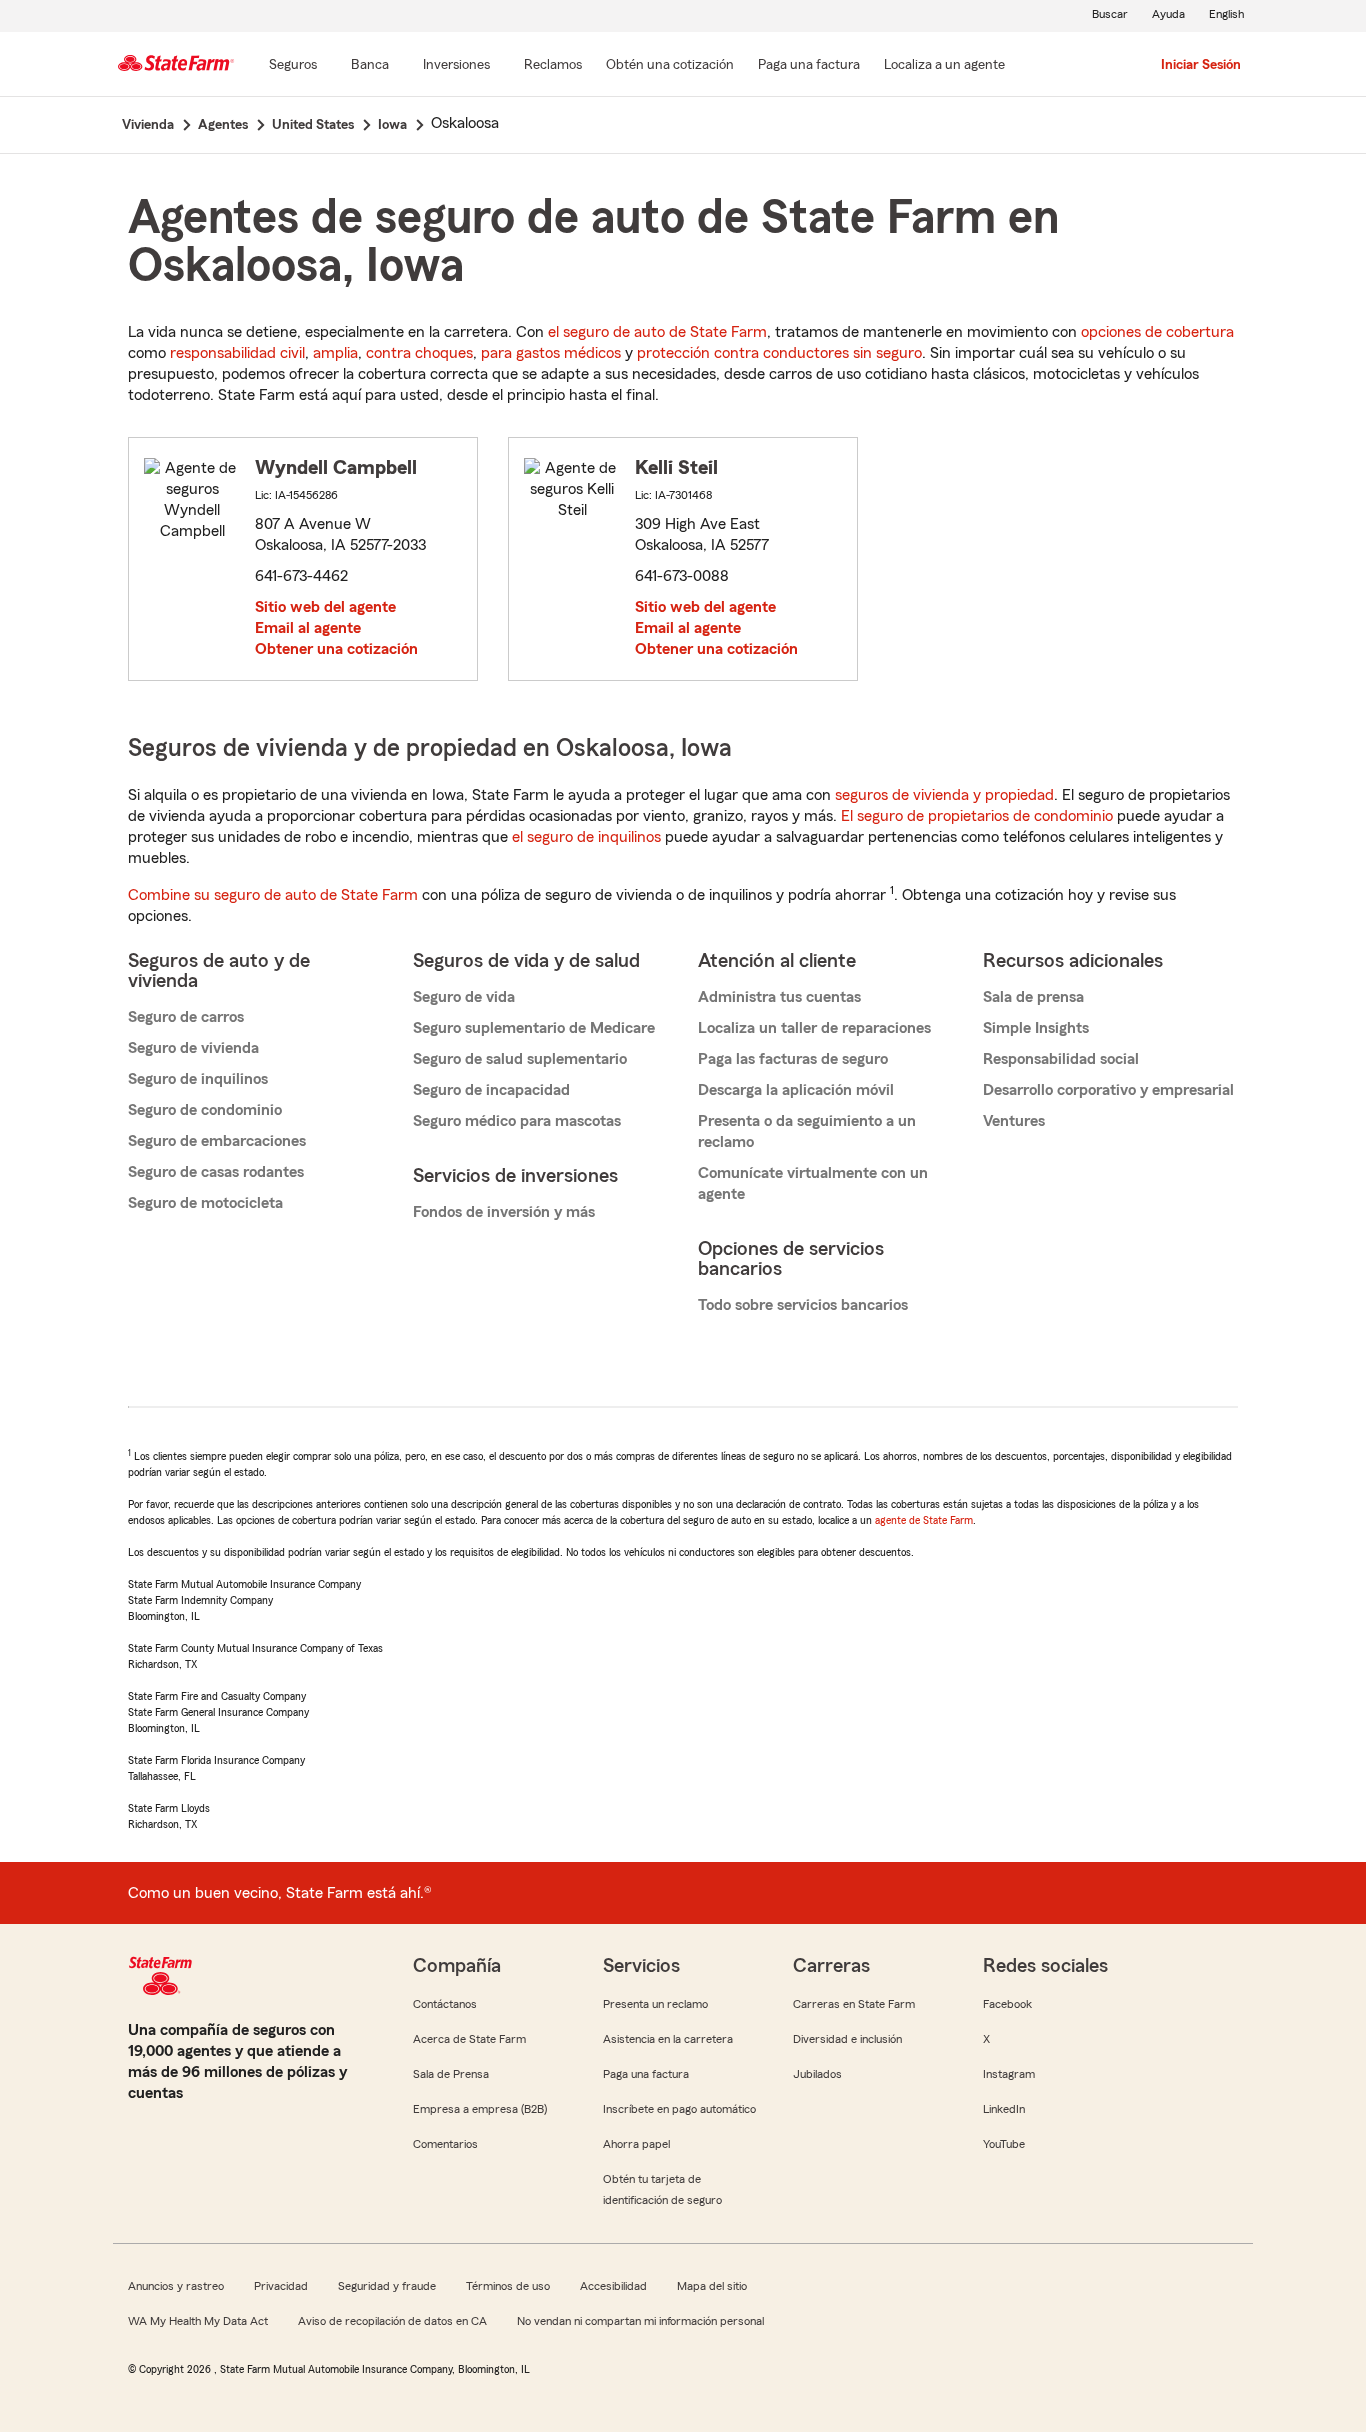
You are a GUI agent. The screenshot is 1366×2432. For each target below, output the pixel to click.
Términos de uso (508, 2286)
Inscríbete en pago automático (679, 2109)
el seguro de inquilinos (586, 837)
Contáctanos (445, 2004)
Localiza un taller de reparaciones (814, 1028)
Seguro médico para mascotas (517, 1121)
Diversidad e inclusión (847, 2039)
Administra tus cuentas (779, 997)
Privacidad (281, 2286)
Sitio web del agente (325, 607)
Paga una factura (646, 2074)
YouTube (1004, 2144)
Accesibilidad (613, 2286)
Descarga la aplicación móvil (796, 1090)
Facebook (1007, 2004)
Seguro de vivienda (193, 1048)
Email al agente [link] (308, 628)
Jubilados (817, 2074)
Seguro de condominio (205, 1110)
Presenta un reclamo (655, 2004)
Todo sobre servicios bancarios (803, 1305)
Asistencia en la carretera (668, 2039)
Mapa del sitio (712, 2286)
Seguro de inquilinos (198, 1079)
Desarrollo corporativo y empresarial (1108, 1090)
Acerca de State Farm (469, 2039)
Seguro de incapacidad (491, 1090)
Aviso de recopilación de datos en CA (392, 2321)
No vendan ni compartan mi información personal (640, 2321)
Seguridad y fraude (387, 2286)
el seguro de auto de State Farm (657, 332)
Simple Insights (1036, 1028)
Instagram (1009, 2074)
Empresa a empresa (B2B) (480, 2109)
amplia (335, 353)
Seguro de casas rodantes (216, 1172)
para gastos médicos (551, 353)
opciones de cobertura (1157, 332)
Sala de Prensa (451, 2074)
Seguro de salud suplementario (520, 1059)
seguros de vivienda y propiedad (944, 795)
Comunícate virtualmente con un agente (813, 1183)
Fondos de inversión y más (504, 1212)
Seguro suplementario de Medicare (534, 1028)
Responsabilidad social (1061, 1059)
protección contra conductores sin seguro (779, 353)
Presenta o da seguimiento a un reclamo (807, 1131)
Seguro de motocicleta (205, 1203)
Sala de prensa (1033, 997)
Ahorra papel (636, 2144)
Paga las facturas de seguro (793, 1059)
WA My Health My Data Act (198, 2321)
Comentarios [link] (445, 2144)
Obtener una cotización (336, 649)
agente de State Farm (924, 1520)
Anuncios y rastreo (176, 2286)
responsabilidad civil (237, 353)
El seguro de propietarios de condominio (977, 816)
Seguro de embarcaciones (217, 1141)
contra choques (419, 353)
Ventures (1014, 1121)
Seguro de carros (186, 1017)
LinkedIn (1004, 2109)
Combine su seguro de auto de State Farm (273, 895)
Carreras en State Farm (854, 2004)
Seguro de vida (464, 997)
